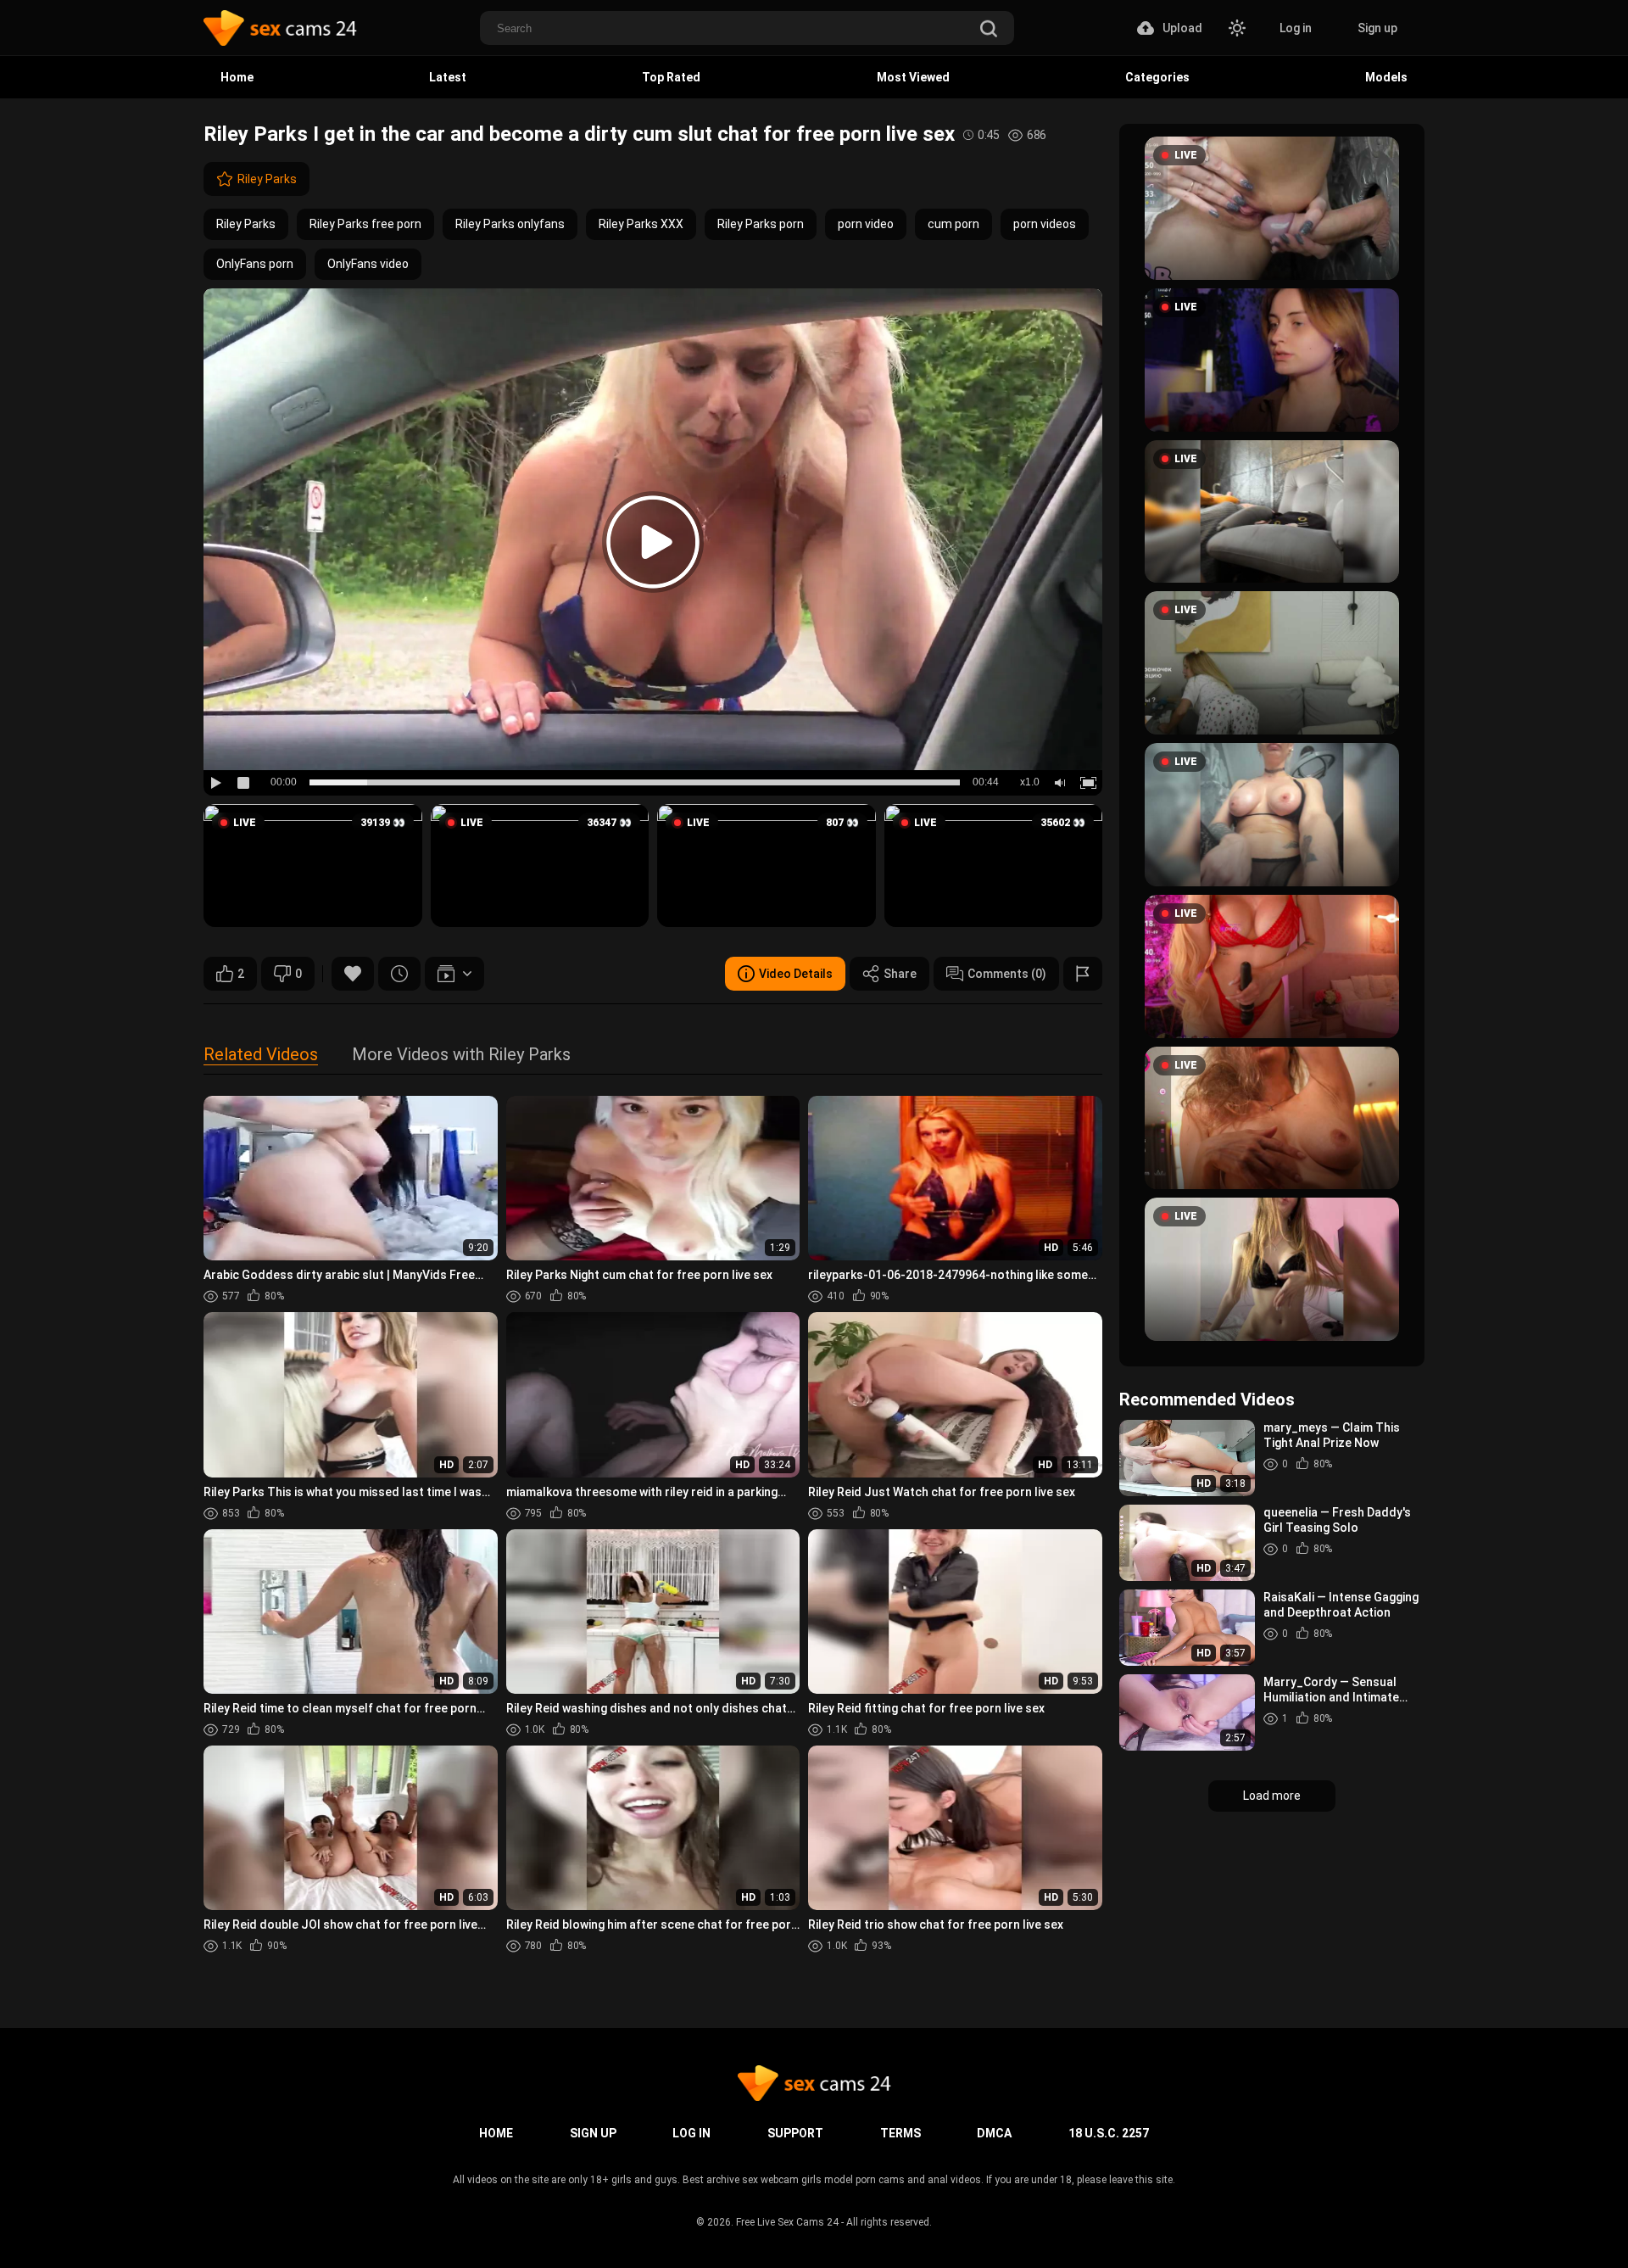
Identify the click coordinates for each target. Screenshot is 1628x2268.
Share (900, 974)
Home (237, 77)
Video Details (796, 974)
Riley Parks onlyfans (510, 224)
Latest (448, 77)
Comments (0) (1007, 974)
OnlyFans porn (255, 264)
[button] (313, 866)
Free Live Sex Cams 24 (787, 2222)
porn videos (1045, 224)
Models (1386, 77)
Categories (1157, 77)
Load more (1272, 1796)
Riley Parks (267, 179)
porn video (866, 224)
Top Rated (671, 77)
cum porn (953, 224)
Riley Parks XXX (641, 224)
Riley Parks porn (761, 224)
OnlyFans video (368, 264)
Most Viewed (913, 77)
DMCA (994, 2133)
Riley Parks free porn (365, 224)
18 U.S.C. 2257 (1109, 2133)
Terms (900, 2133)
